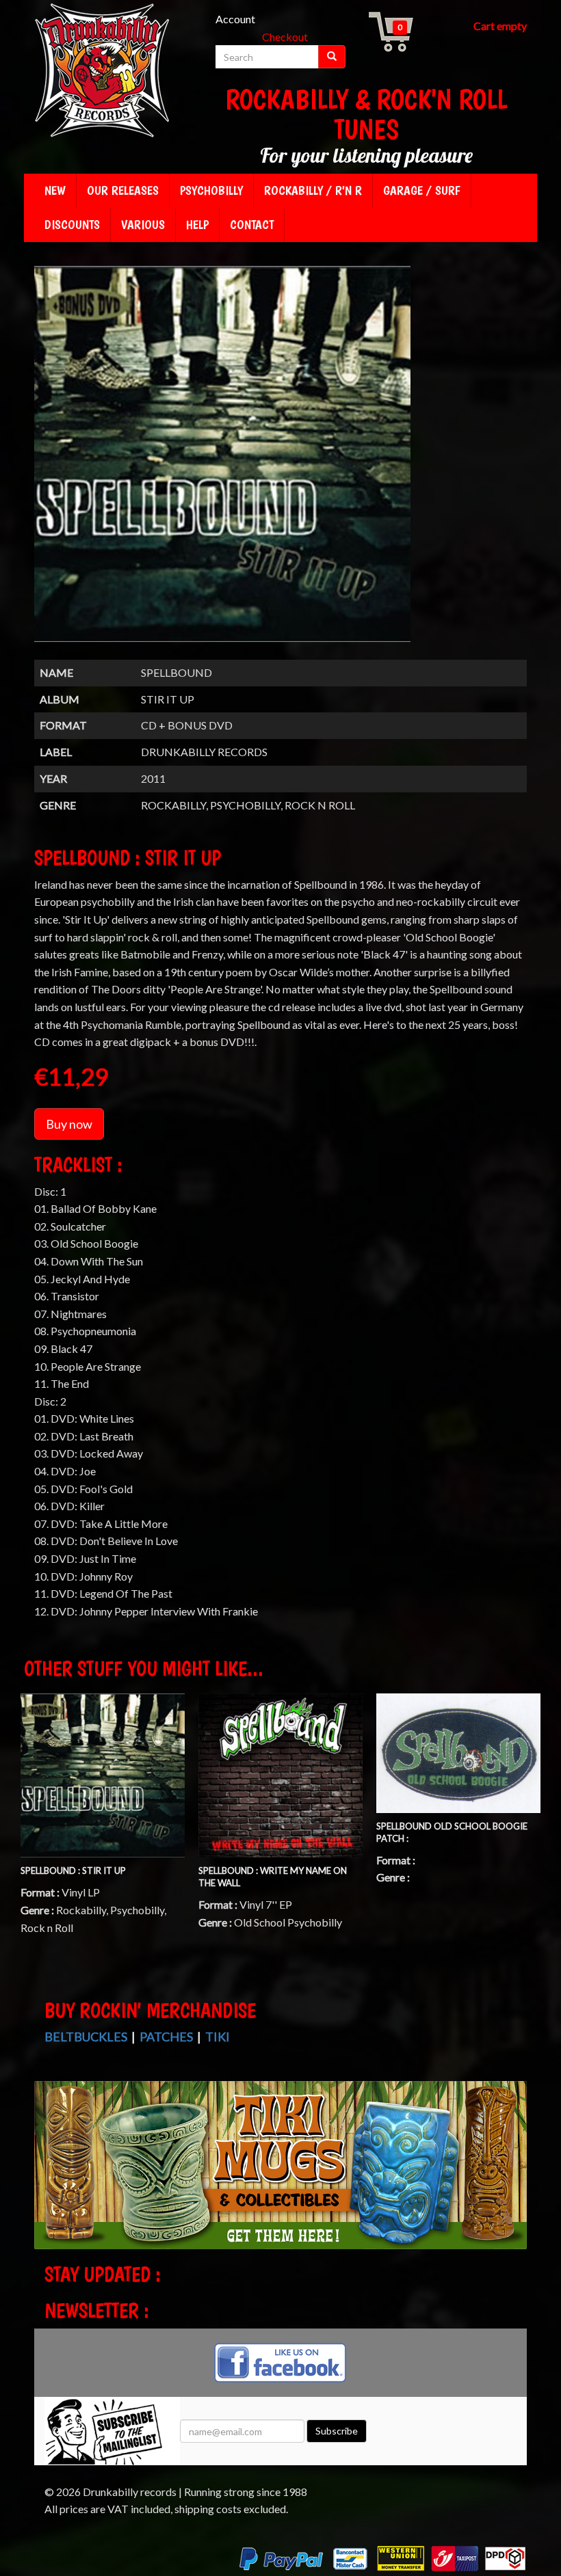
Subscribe (337, 2431)
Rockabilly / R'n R (313, 190)
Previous (48, 2177)
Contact (252, 225)
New (55, 190)
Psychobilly (211, 190)
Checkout (285, 37)
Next (515, 2177)
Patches (166, 2037)
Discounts (72, 225)
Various (143, 225)
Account (235, 19)
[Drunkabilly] (103, 72)
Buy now (69, 1124)
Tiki (218, 2037)
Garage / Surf (422, 190)
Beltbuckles (86, 2037)
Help (197, 225)
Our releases (123, 190)
